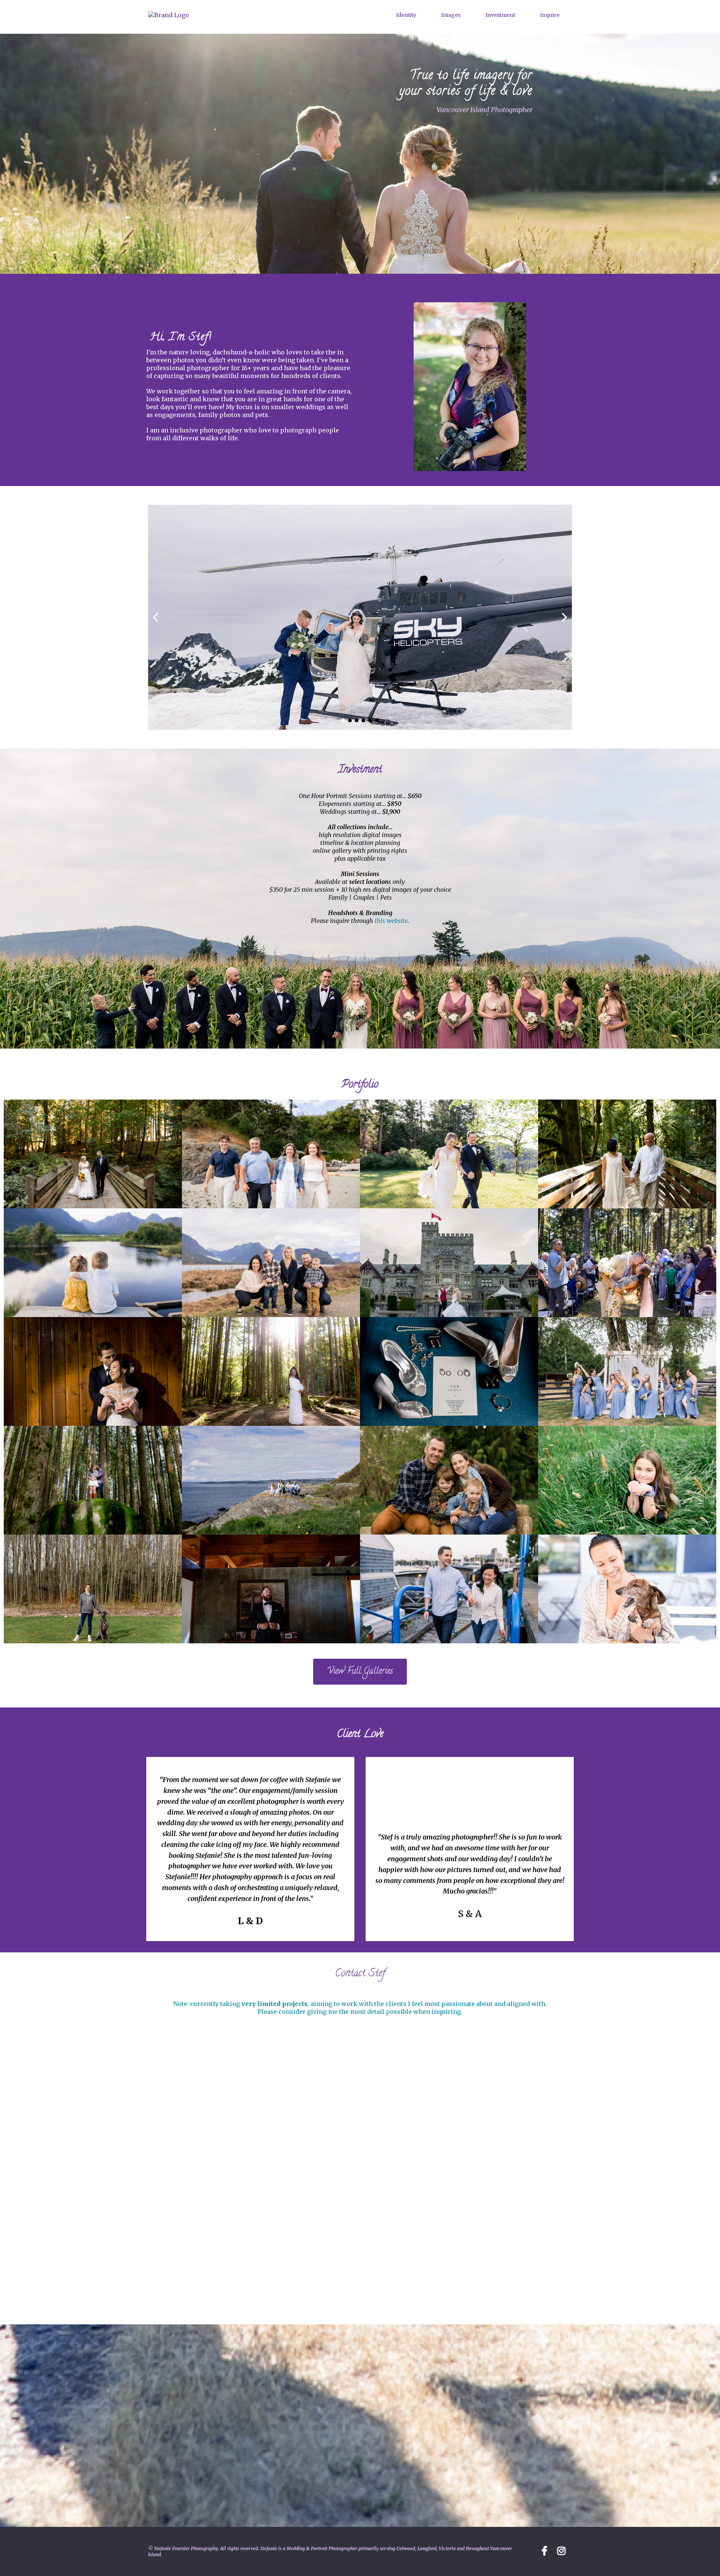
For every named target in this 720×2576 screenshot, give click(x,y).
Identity (406, 15)
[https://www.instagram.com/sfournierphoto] (546, 2550)
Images (451, 15)
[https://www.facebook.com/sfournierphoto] (563, 2550)
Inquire (550, 15)
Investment (500, 15)
